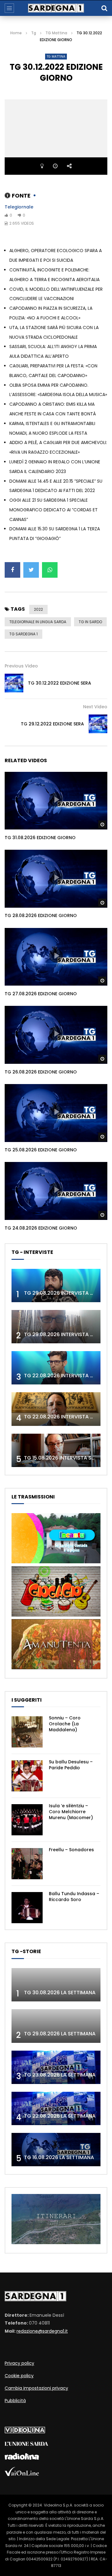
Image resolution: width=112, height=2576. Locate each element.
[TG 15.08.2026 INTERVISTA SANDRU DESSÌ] (56, 1450)
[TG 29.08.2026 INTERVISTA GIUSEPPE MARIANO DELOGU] (56, 1327)
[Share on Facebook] (12, 570)
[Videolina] (25, 2432)
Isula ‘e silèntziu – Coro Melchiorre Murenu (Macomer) (71, 1812)
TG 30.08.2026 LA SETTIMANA (60, 1993)
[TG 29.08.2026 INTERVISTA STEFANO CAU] (56, 1286)
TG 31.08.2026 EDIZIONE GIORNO (40, 838)
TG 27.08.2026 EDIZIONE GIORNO (41, 994)
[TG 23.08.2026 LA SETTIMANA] (56, 2067)
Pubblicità (15, 2401)
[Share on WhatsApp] (50, 570)
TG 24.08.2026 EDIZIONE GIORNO (41, 1228)
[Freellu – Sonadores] (27, 1864)
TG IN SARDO (90, 622)
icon (56, 800)
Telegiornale (19, 207)
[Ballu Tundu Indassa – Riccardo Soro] (27, 1908)
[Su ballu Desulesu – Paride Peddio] (27, 1776)
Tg (34, 33)
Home (16, 33)
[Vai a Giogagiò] (56, 1615)
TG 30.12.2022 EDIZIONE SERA (60, 683)
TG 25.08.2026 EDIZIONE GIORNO (41, 1150)
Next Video (95, 707)
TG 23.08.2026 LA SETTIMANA (60, 2075)
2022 (38, 609)
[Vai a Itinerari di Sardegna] (56, 2243)
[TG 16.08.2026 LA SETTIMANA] (56, 2150)
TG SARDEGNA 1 (23, 634)
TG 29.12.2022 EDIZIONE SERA (52, 724)
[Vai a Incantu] (56, 1562)
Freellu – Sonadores (71, 1850)
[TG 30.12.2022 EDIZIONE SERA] (14, 683)
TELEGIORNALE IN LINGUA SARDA (38, 622)
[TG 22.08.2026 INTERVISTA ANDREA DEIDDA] (56, 1368)
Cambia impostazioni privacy (36, 2388)
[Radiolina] (22, 2458)
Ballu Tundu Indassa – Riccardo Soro (74, 1897)
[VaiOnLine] (22, 2474)
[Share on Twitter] (31, 570)
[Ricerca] (104, 8)
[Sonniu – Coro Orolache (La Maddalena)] (27, 1732)
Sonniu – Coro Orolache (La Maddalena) (65, 1724)
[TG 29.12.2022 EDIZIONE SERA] (98, 724)
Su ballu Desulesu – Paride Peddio (71, 1765)
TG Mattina (56, 33)
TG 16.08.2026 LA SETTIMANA (59, 2157)
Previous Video (21, 666)
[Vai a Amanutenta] (56, 1668)
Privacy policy (19, 2363)
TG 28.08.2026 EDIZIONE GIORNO (41, 915)
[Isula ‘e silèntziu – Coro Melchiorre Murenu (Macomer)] (27, 1820)
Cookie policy (19, 2376)
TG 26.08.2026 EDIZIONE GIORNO (41, 1072)
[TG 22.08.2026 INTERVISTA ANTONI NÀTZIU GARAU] (56, 1409)
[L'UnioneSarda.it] (26, 2444)
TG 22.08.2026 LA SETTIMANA (60, 2116)
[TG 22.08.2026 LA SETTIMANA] (56, 2108)
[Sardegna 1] (56, 8)
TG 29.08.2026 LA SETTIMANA (60, 2034)
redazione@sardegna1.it (42, 2331)
